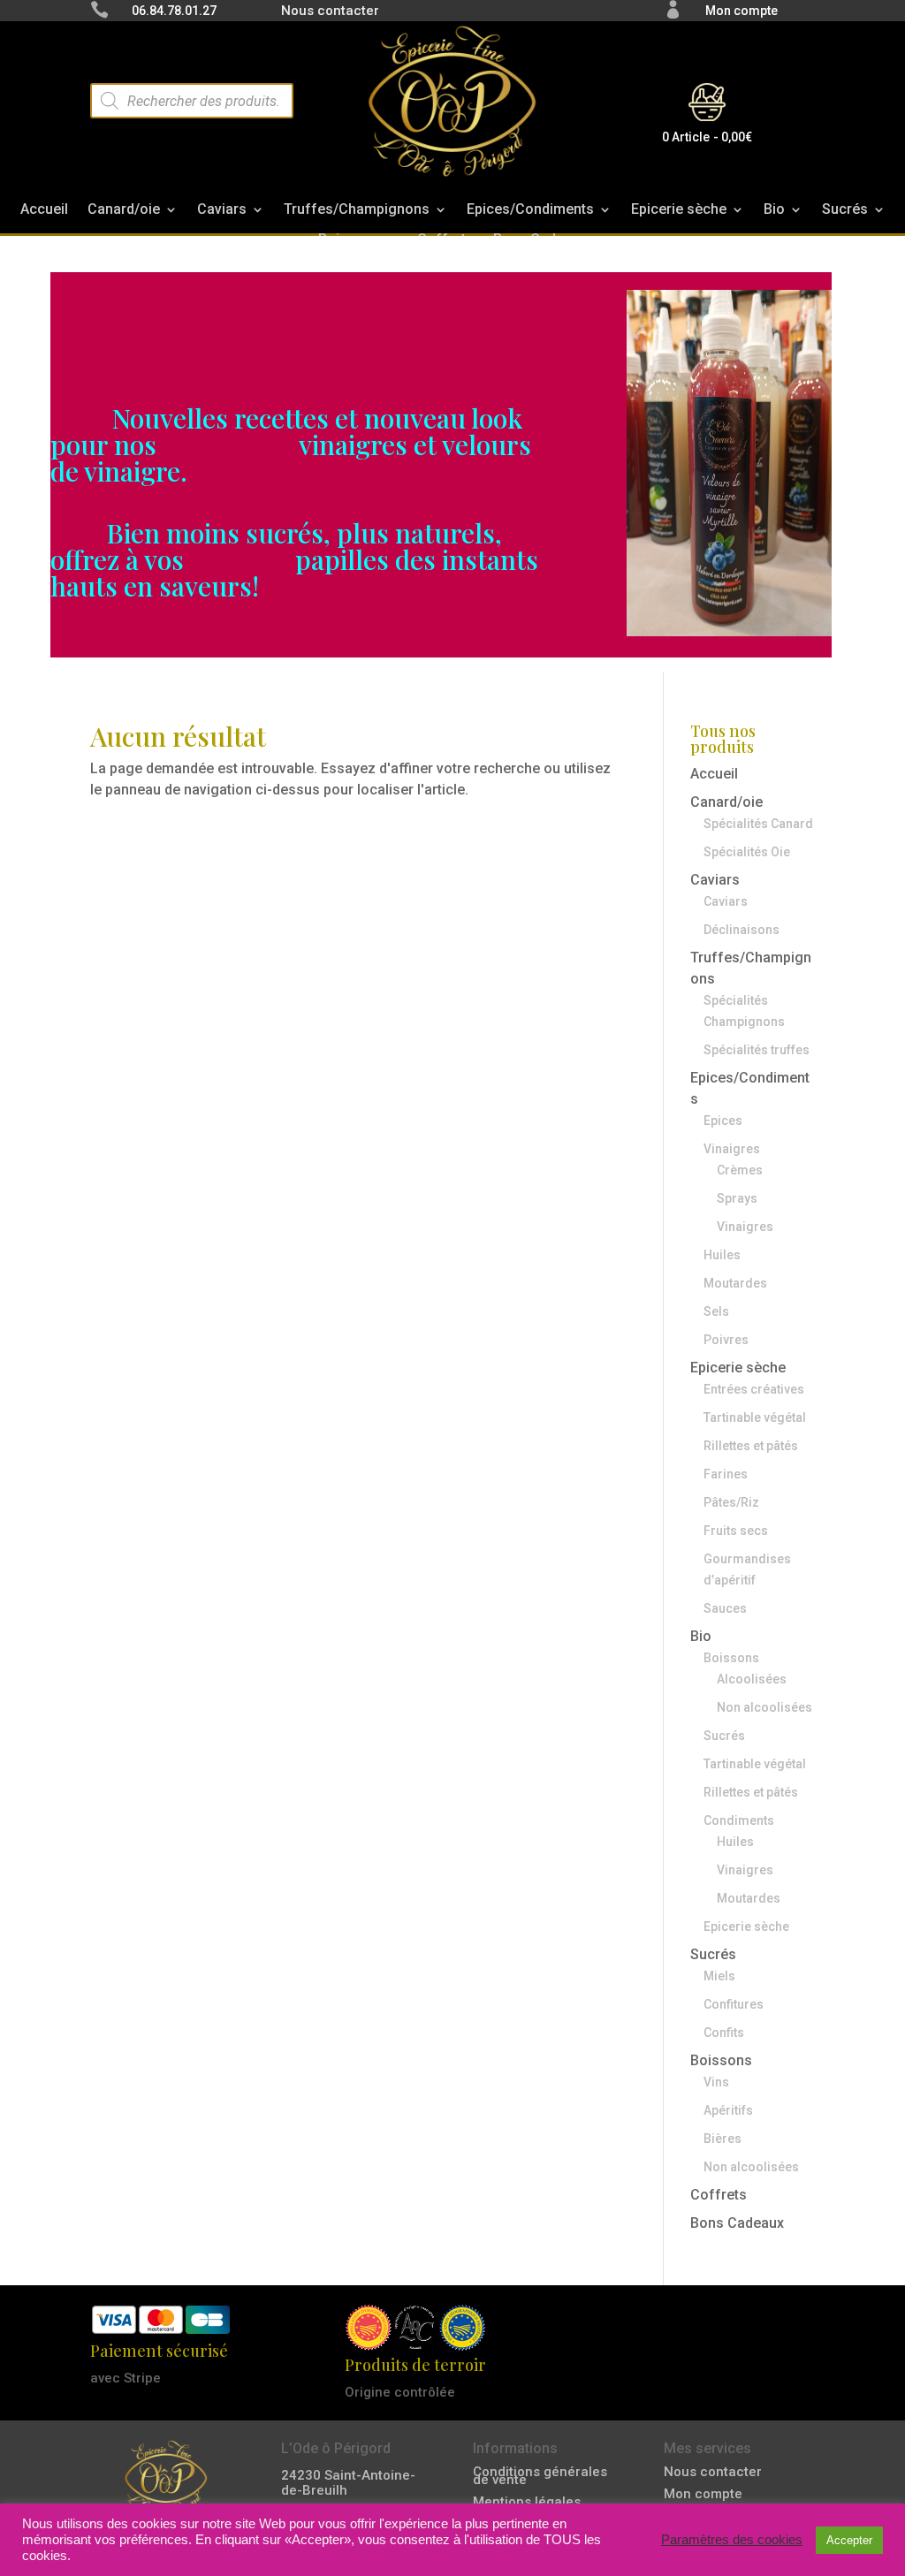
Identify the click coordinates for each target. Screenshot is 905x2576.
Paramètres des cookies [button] (732, 2540)
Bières (722, 2139)
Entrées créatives (754, 1389)
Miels (719, 1976)
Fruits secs (736, 1531)
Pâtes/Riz (731, 1502)
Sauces (725, 1608)
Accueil (44, 213)
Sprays (737, 1198)
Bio (774, 213)
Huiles (722, 1255)
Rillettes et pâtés (751, 1446)
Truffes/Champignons (357, 213)
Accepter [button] (849, 2540)
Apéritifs (728, 2110)
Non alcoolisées (764, 1707)
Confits (724, 2033)
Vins (716, 2082)
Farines (726, 1474)
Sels (716, 1311)
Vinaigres (732, 1149)
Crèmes (740, 1170)
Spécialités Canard (758, 824)
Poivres (726, 1340)
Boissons (731, 1658)
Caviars (222, 213)
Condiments (739, 1820)
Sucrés (845, 213)
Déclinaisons (741, 930)
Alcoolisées (752, 1679)
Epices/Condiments (530, 213)
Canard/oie (124, 213)
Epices (723, 1121)
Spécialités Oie (747, 852)
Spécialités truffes (757, 1050)
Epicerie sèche (679, 213)
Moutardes (735, 1283)
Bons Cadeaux (737, 2223)
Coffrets (719, 2195)
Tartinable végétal (755, 1417)
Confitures (734, 2004)
